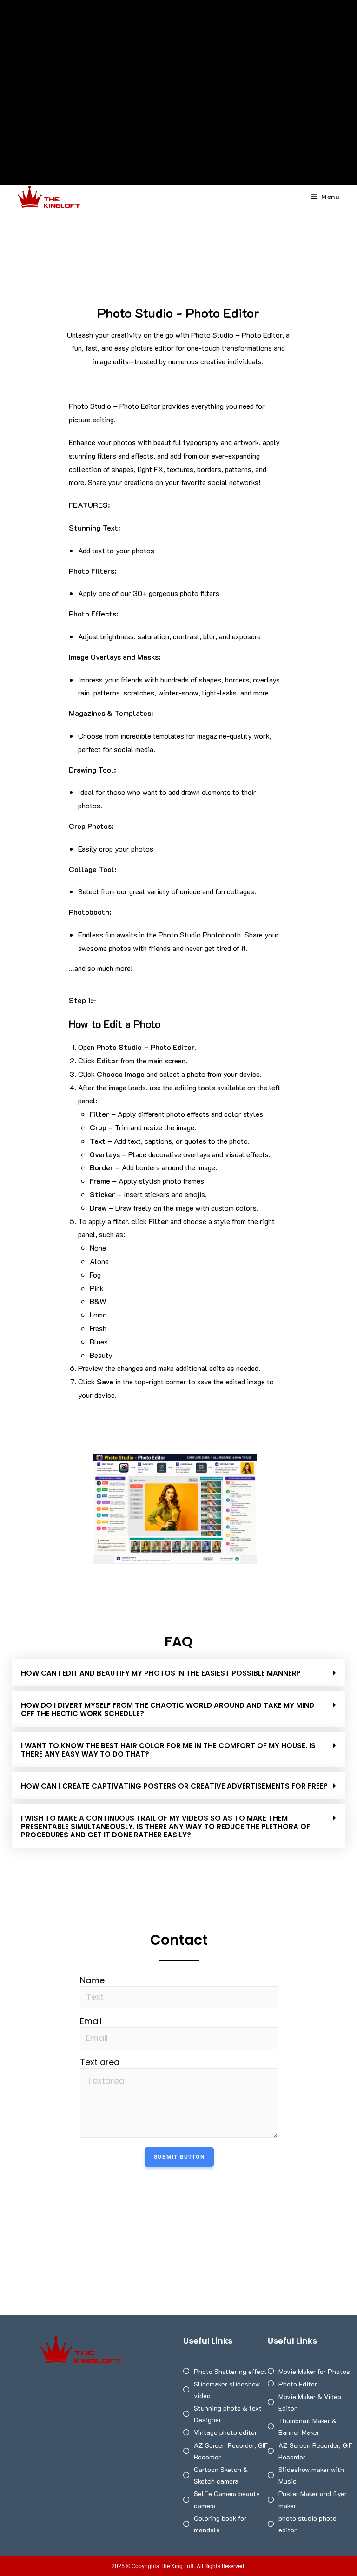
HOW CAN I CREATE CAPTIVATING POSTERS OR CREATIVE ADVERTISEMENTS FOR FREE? (174, 1786)
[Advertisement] (178, 70)
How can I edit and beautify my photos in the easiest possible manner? (161, 1673)
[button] (178, 1673)
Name (92, 1980)
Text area (100, 2062)
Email (91, 2021)
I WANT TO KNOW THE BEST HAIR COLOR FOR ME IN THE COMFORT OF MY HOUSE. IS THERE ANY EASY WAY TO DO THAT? (168, 1750)
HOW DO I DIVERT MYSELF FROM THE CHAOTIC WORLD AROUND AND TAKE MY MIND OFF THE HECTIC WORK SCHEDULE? (168, 1709)
